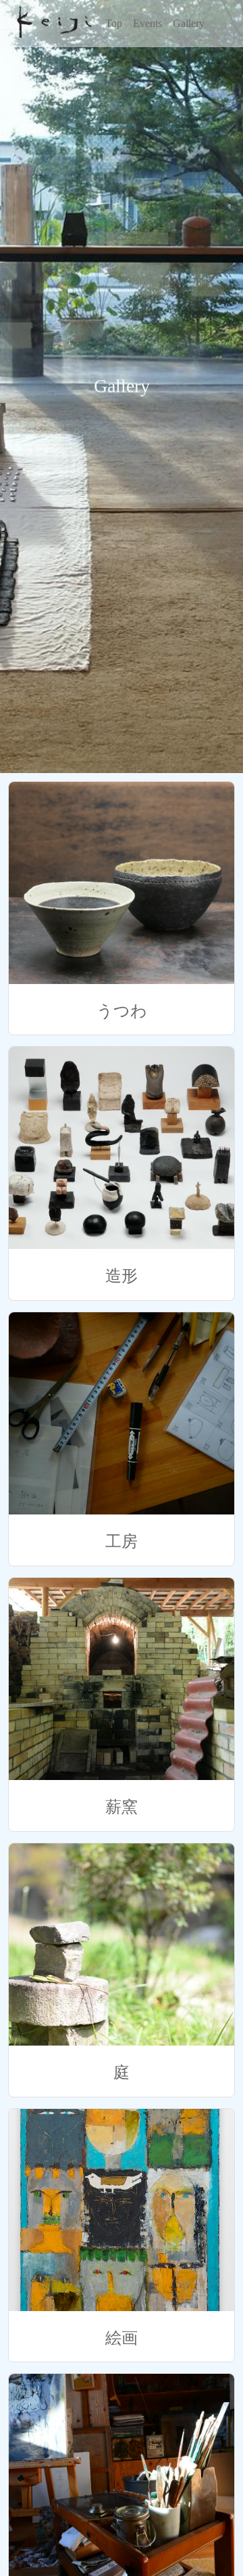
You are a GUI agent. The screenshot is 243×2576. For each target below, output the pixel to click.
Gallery (189, 23)
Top (114, 23)
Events (147, 23)
